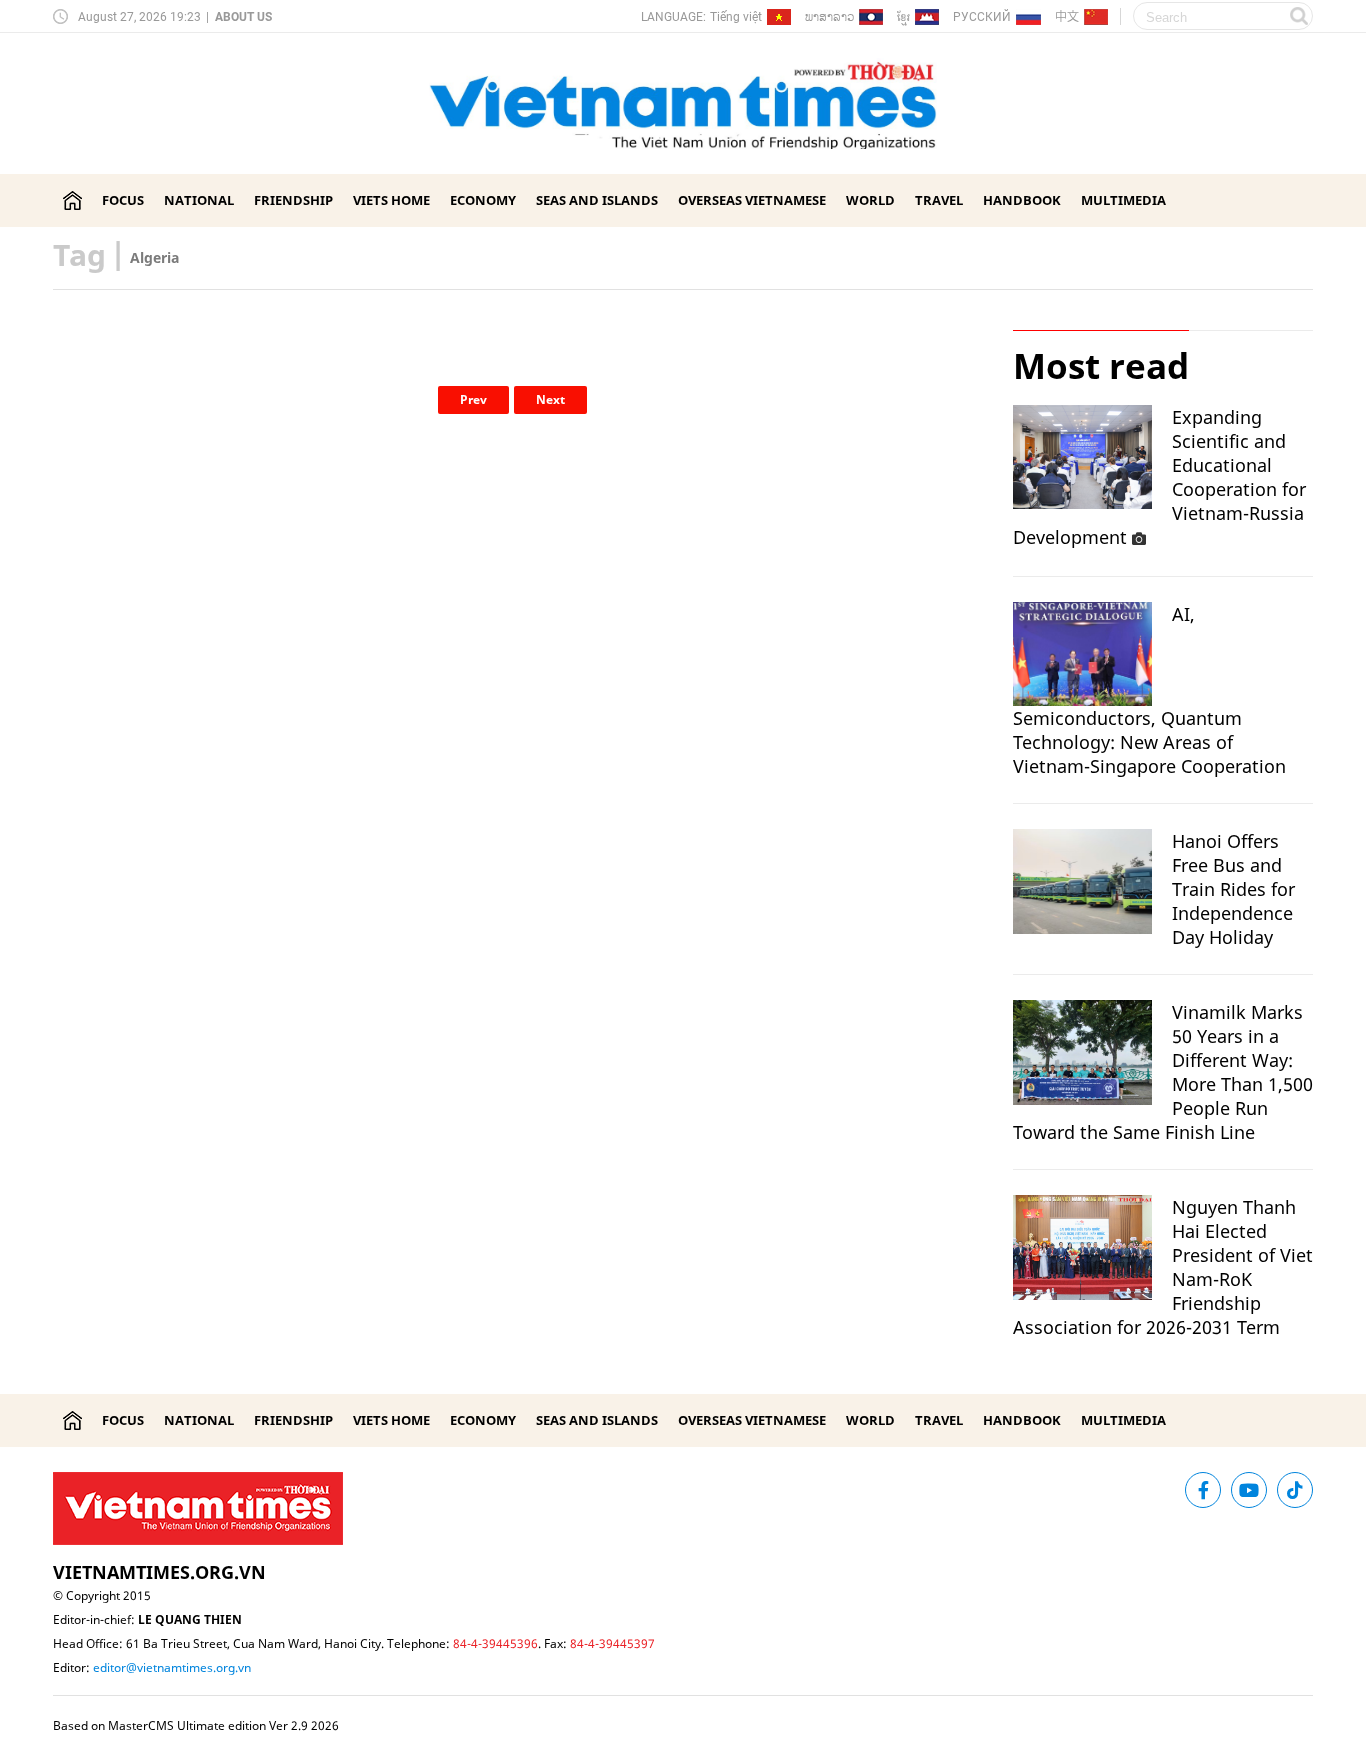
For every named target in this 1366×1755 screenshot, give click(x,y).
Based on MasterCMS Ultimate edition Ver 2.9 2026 (196, 1725)
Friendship (293, 200)
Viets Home (391, 200)
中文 (1067, 16)
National (199, 200)
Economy (483, 200)
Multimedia (1123, 200)
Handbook (1022, 200)
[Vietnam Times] (72, 200)
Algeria (154, 257)
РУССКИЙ (982, 17)
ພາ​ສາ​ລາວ (829, 16)
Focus (123, 200)
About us (243, 17)
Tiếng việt (736, 17)
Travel (939, 200)
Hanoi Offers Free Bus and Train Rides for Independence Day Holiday (1233, 889)
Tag (79, 254)
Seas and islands (597, 200)
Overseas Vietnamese (752, 200)
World (870, 200)
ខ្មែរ (903, 20)
